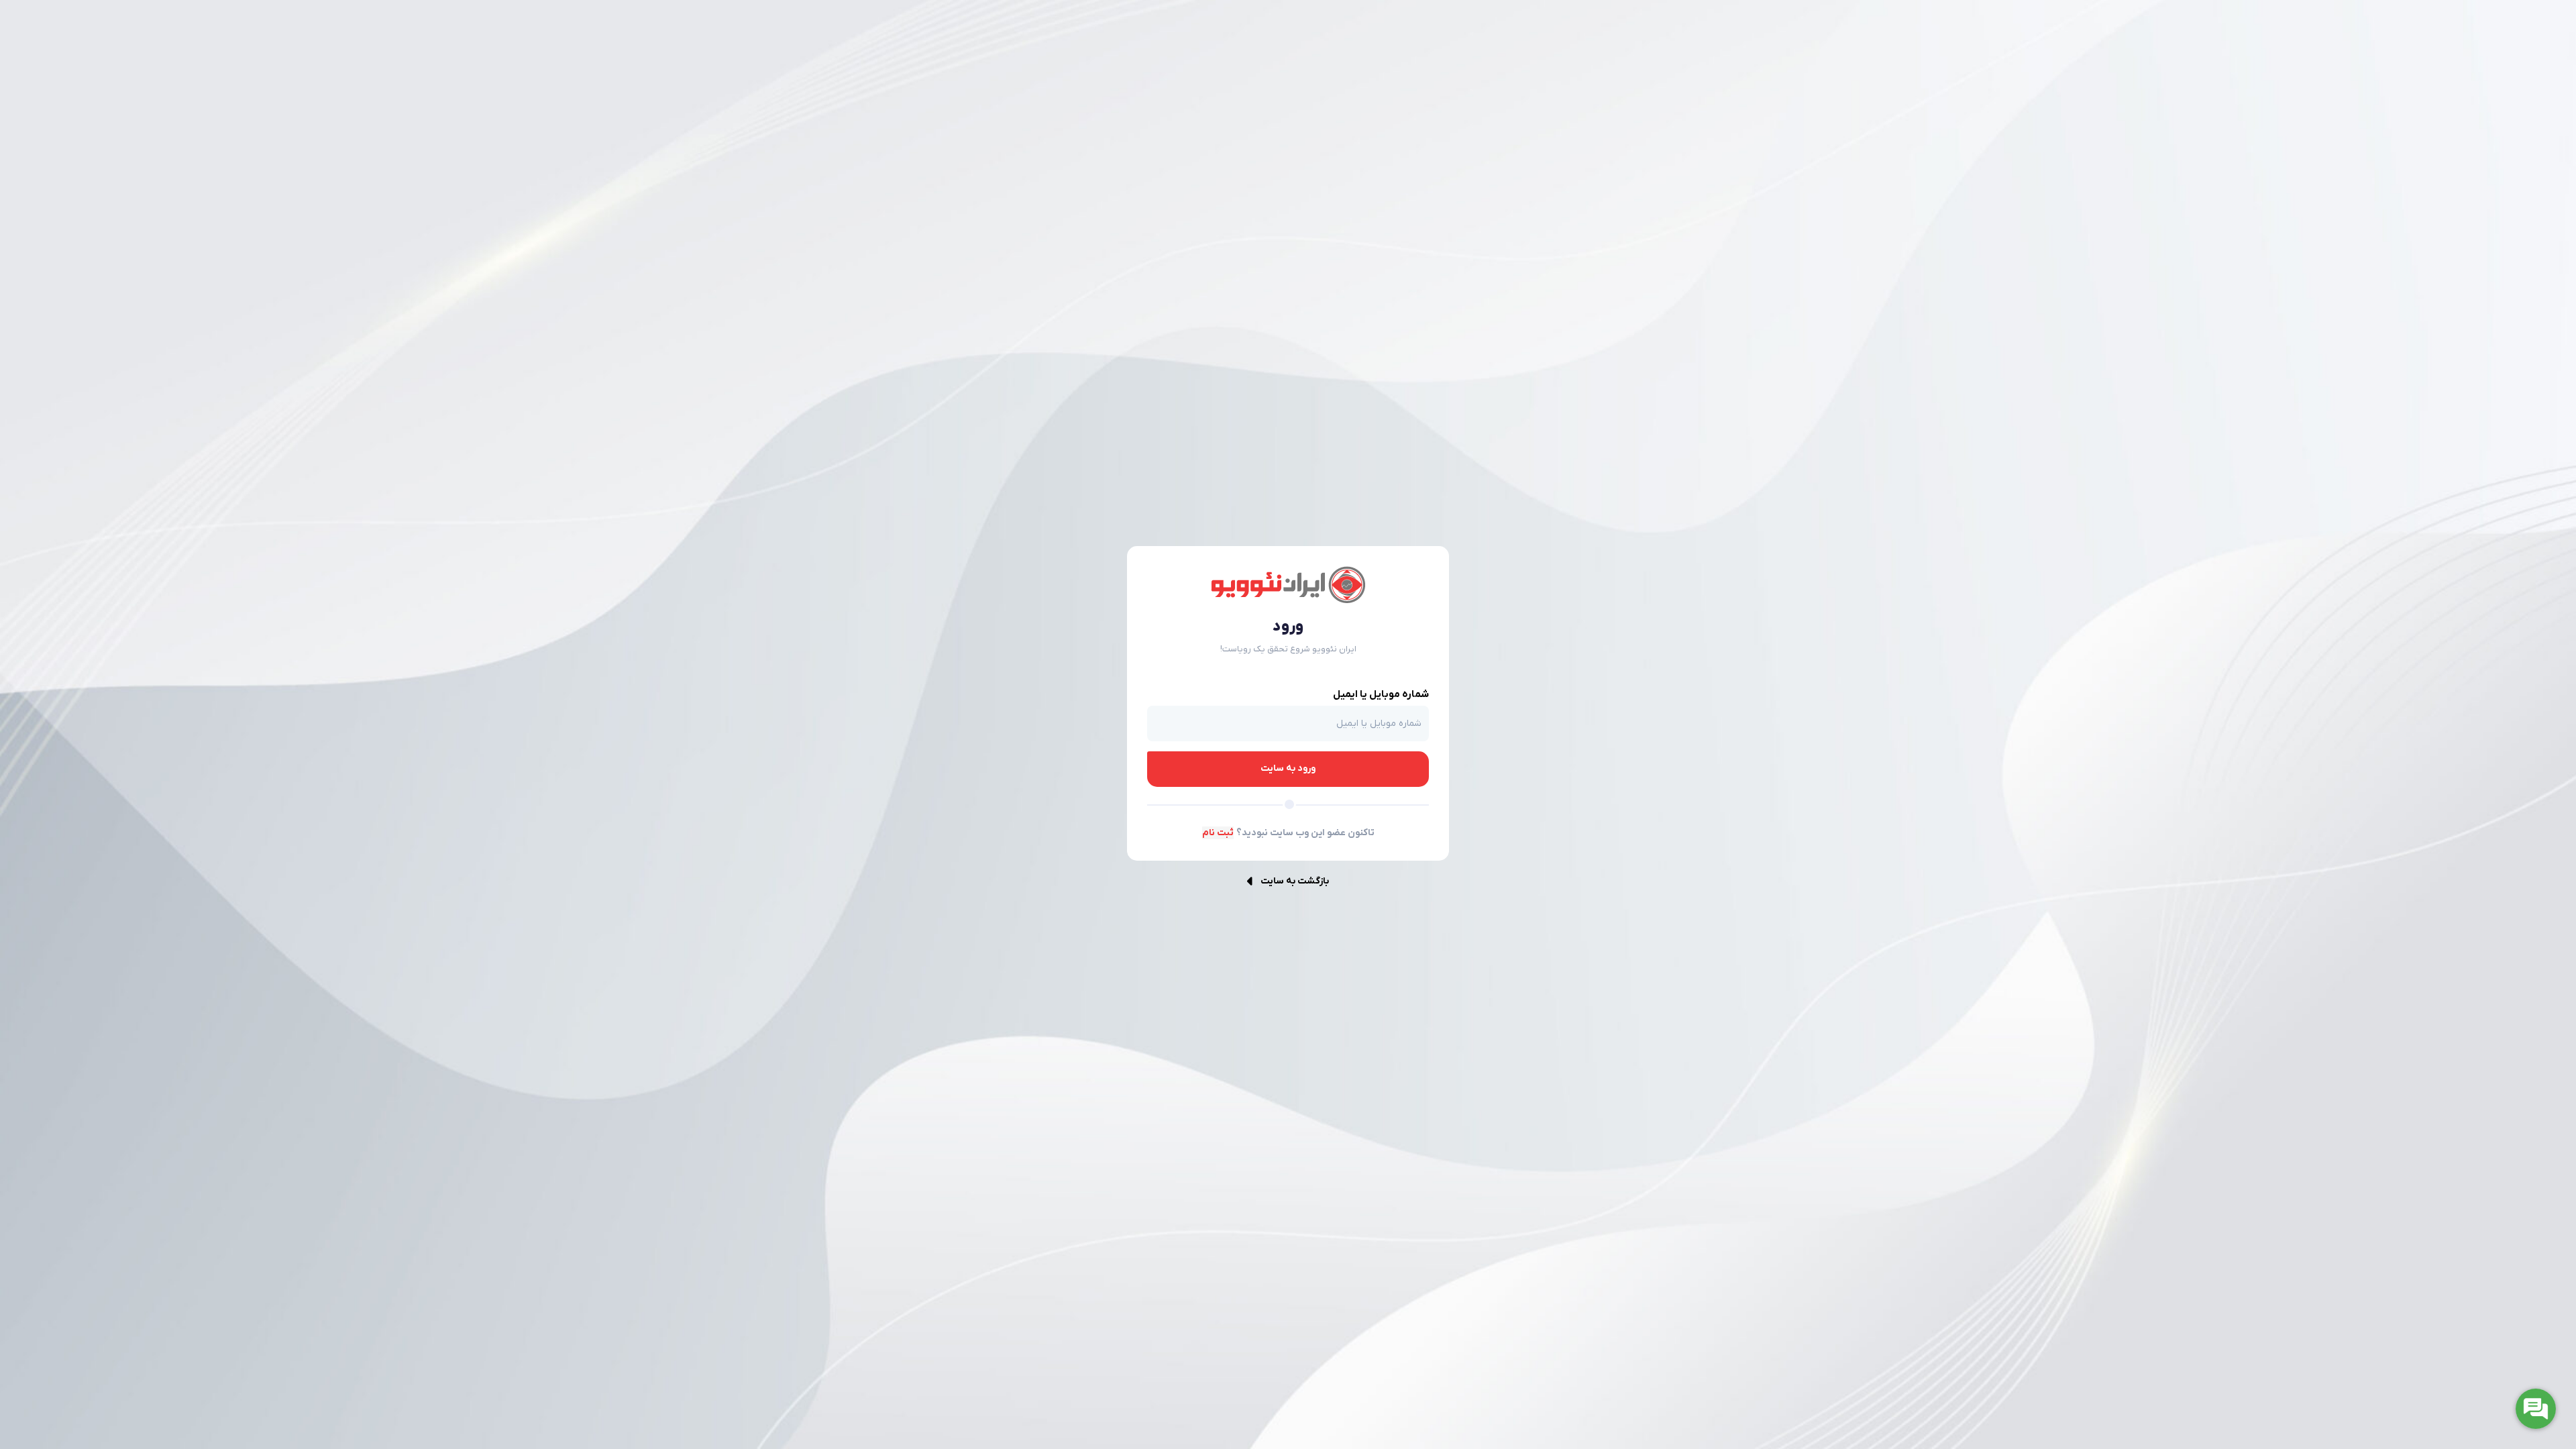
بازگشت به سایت (1295, 881)
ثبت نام (1218, 833)
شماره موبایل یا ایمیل (1381, 694)
